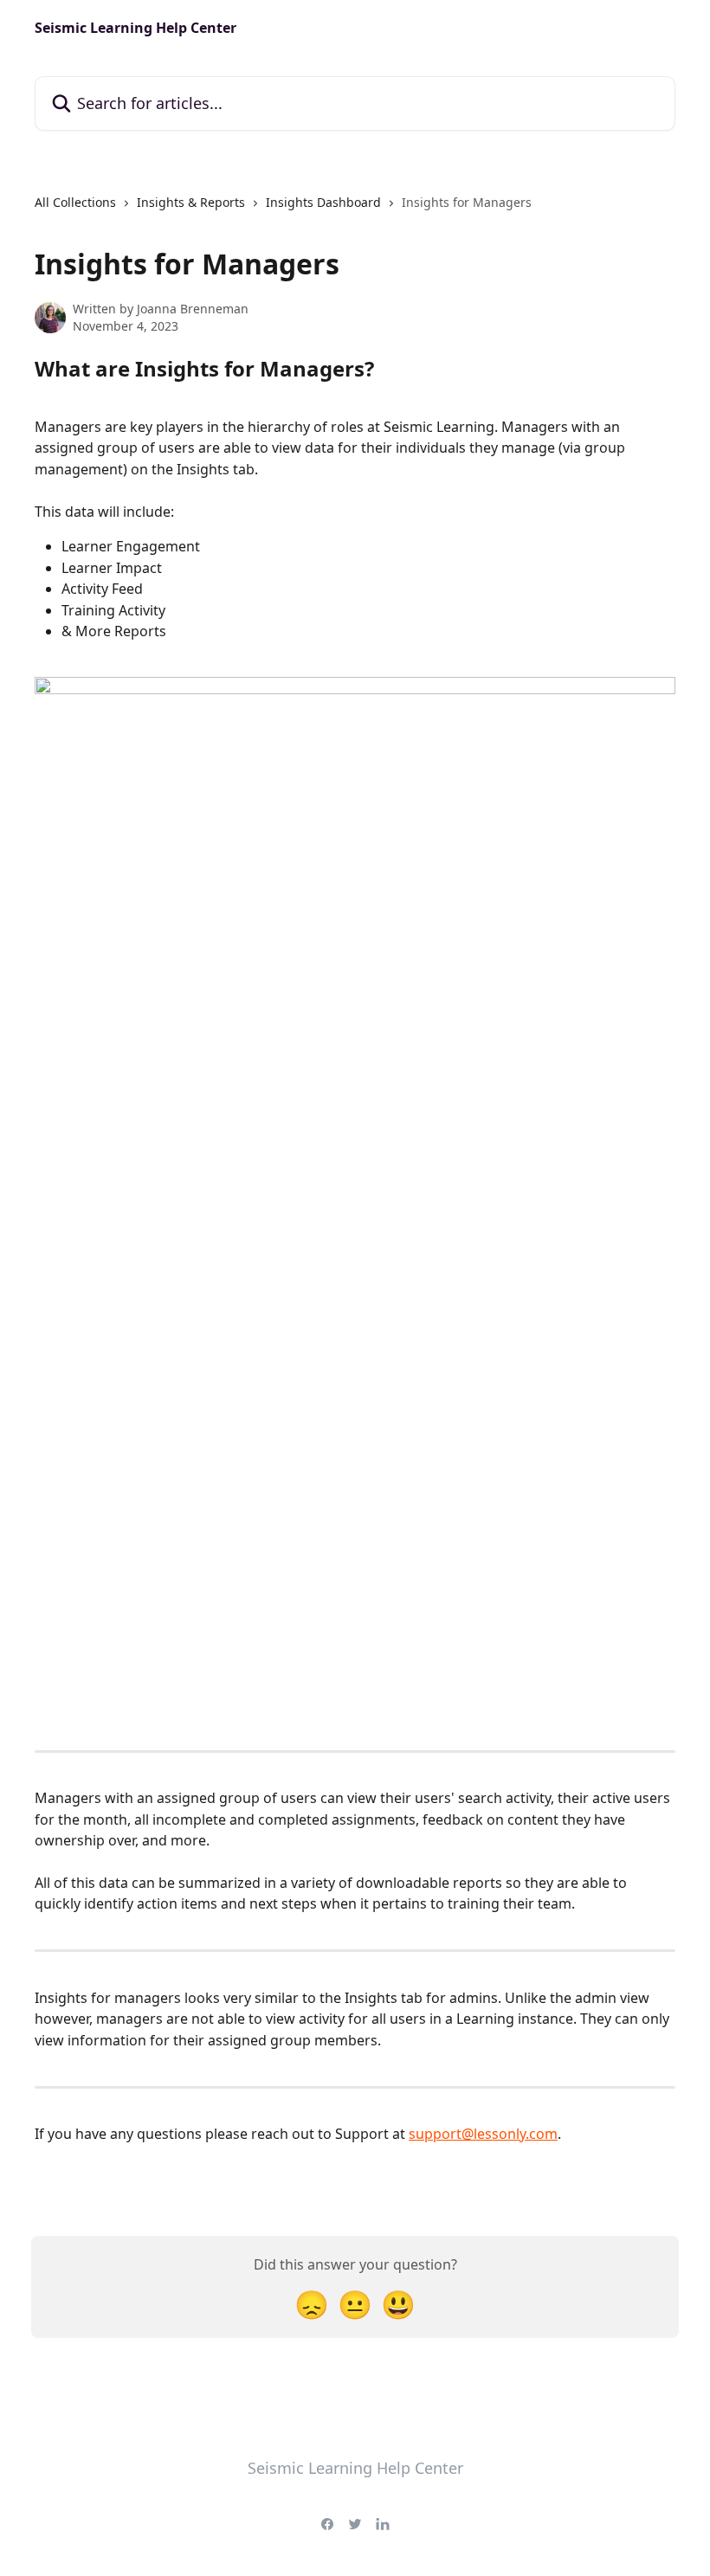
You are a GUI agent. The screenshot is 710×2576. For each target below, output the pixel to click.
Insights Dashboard (323, 202)
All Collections (75, 202)
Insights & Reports (191, 202)
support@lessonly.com (483, 2134)
